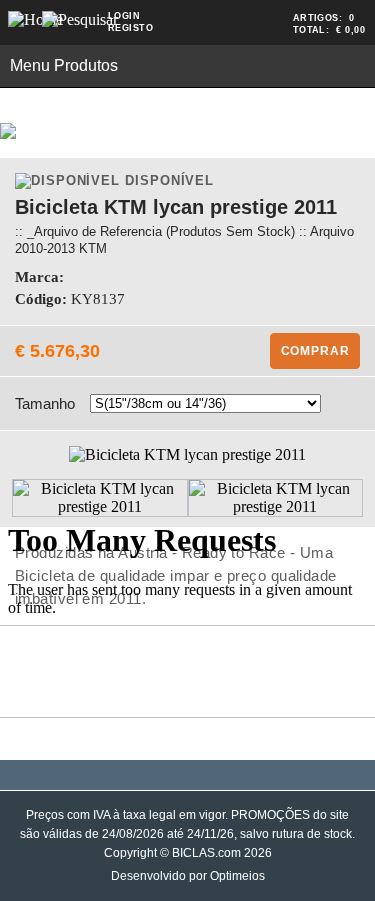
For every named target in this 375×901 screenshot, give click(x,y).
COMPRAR (315, 351)
